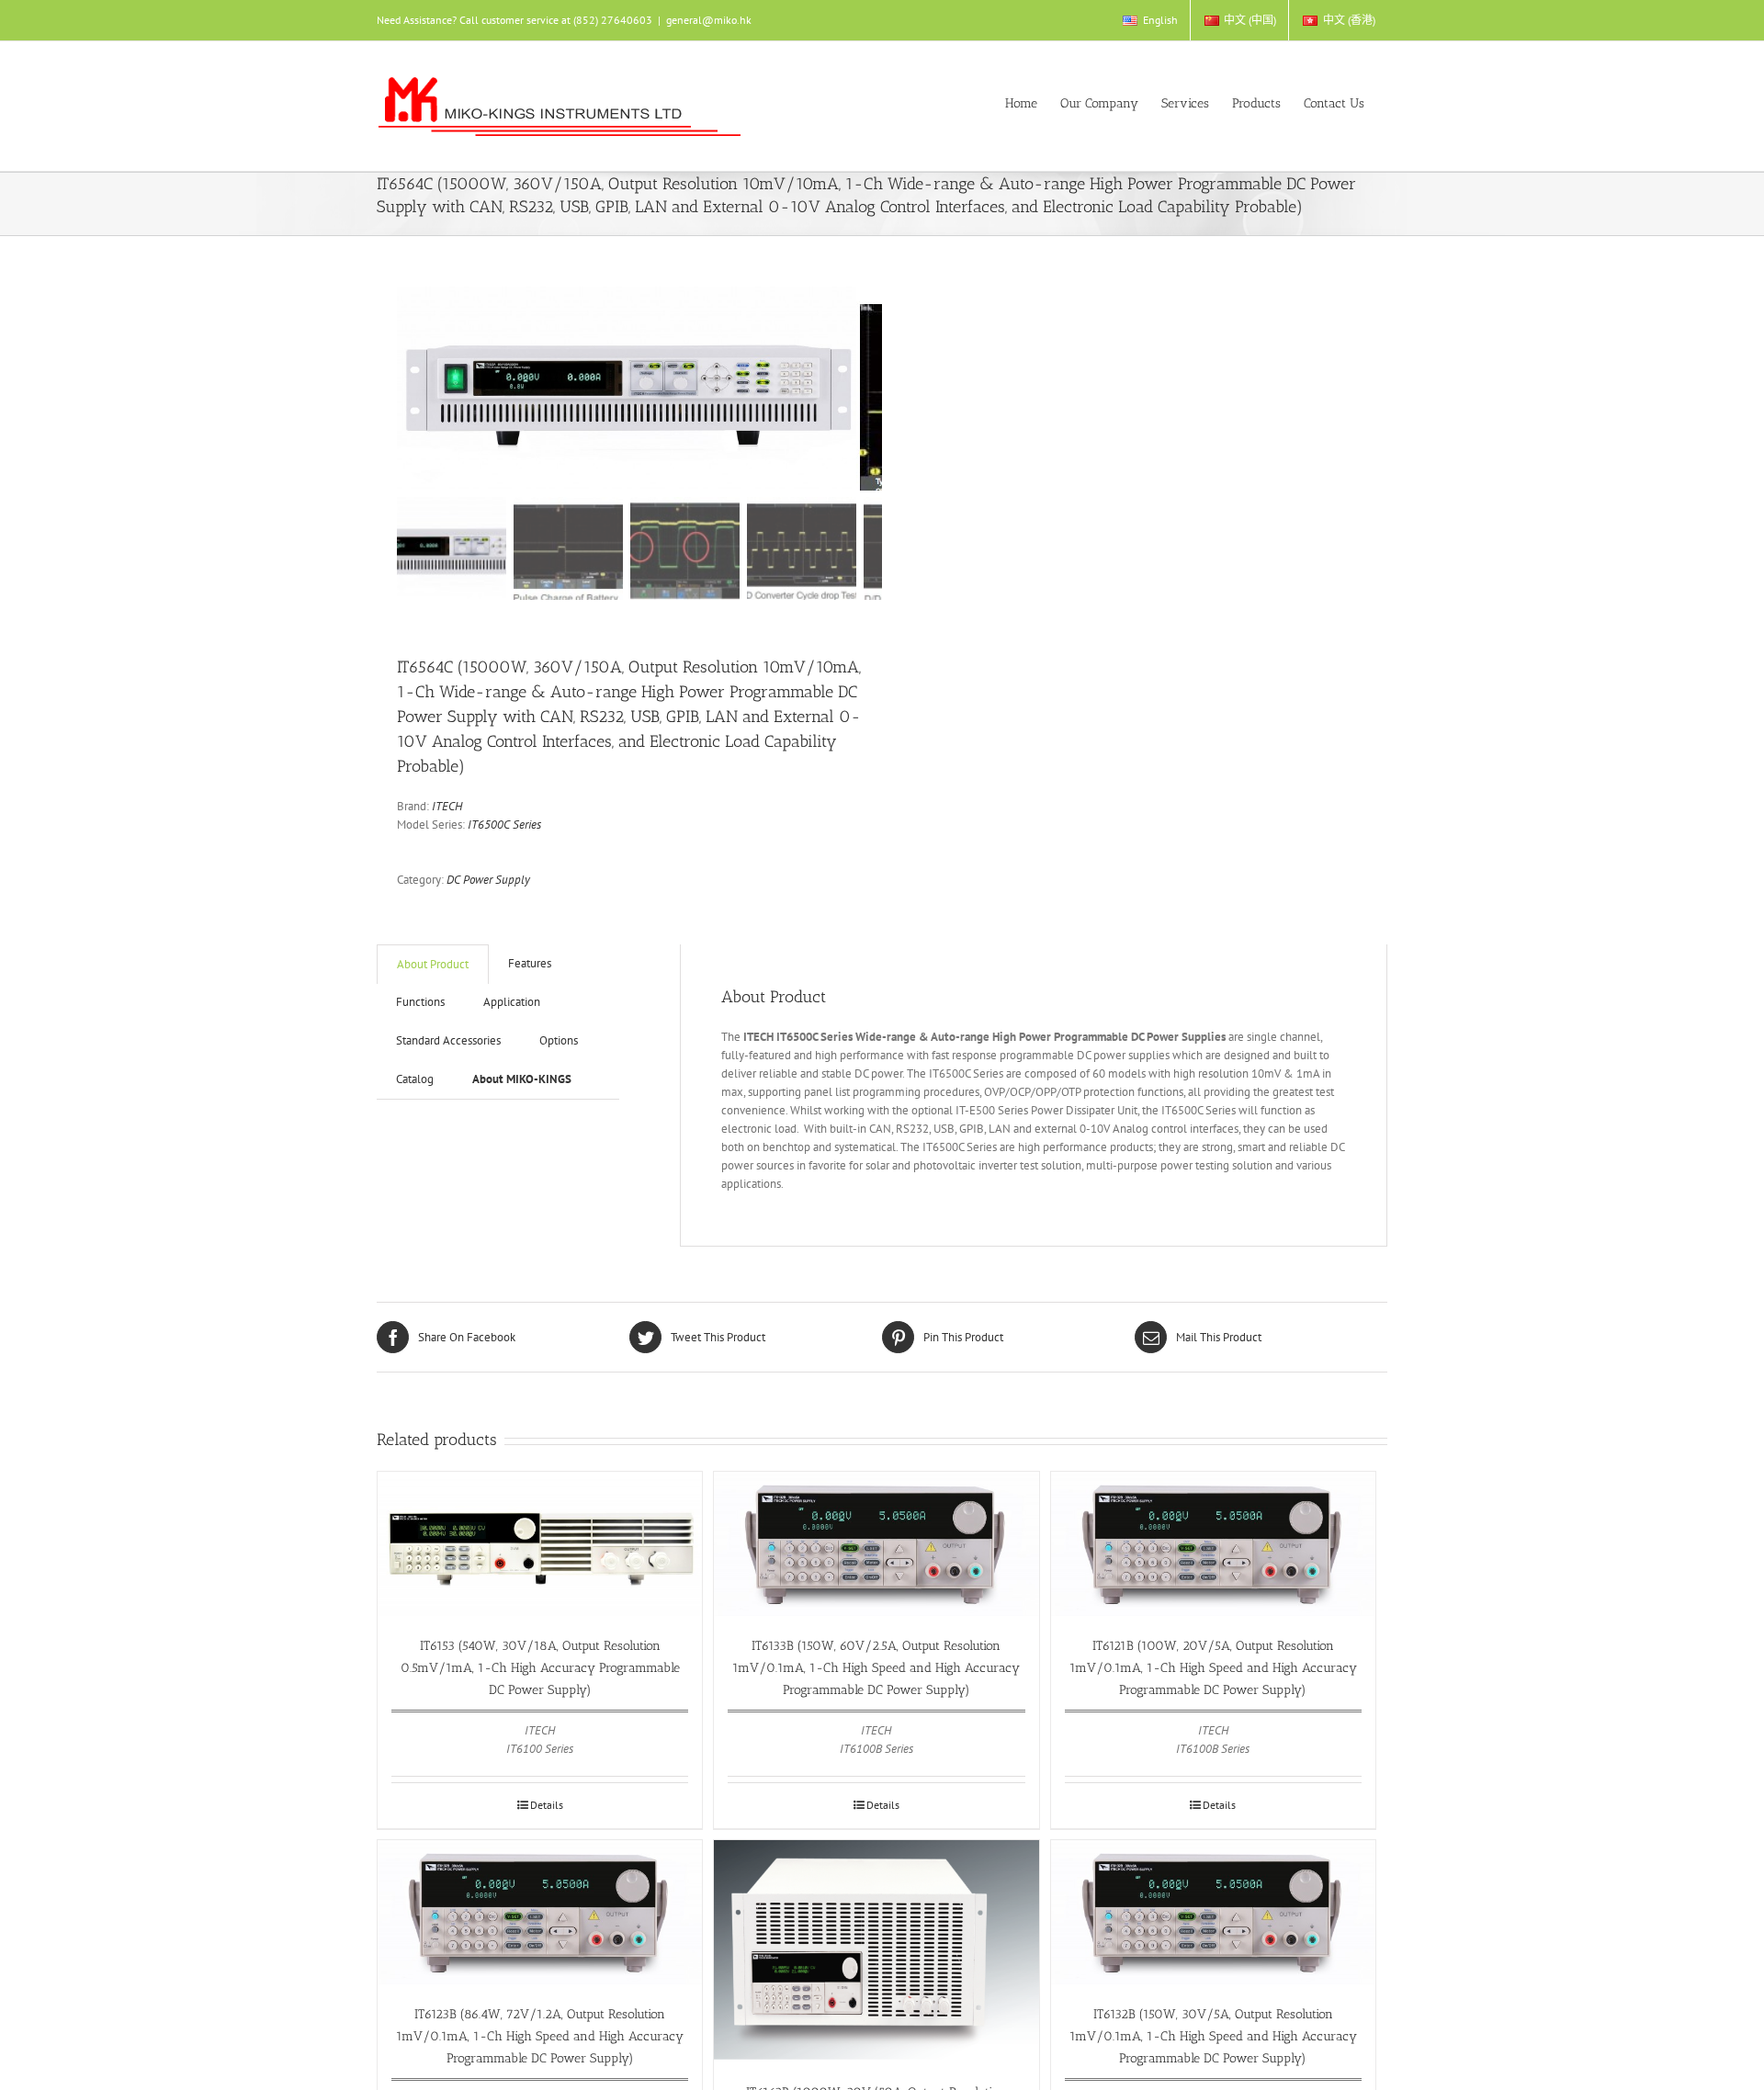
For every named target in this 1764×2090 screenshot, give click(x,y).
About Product (433, 964)
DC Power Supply (488, 880)
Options (559, 1040)
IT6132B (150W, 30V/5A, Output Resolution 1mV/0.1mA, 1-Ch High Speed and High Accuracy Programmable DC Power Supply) (1213, 2036)
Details (547, 1805)
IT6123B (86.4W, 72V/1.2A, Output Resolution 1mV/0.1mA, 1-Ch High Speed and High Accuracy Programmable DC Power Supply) (540, 2036)
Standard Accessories (448, 1040)
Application (512, 1002)
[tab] (433, 964)
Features (530, 963)
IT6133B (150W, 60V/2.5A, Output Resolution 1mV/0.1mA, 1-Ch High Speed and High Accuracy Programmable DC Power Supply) (876, 1668)
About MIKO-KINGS (522, 1079)
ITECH (447, 806)
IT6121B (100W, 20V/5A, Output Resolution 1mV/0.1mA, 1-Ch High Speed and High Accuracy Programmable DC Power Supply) (1213, 1668)
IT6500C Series (504, 825)
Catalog (415, 1079)
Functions (420, 1002)
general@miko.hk (709, 20)
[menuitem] (1149, 20)
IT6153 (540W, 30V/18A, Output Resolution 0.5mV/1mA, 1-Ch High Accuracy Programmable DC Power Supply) (540, 1668)
